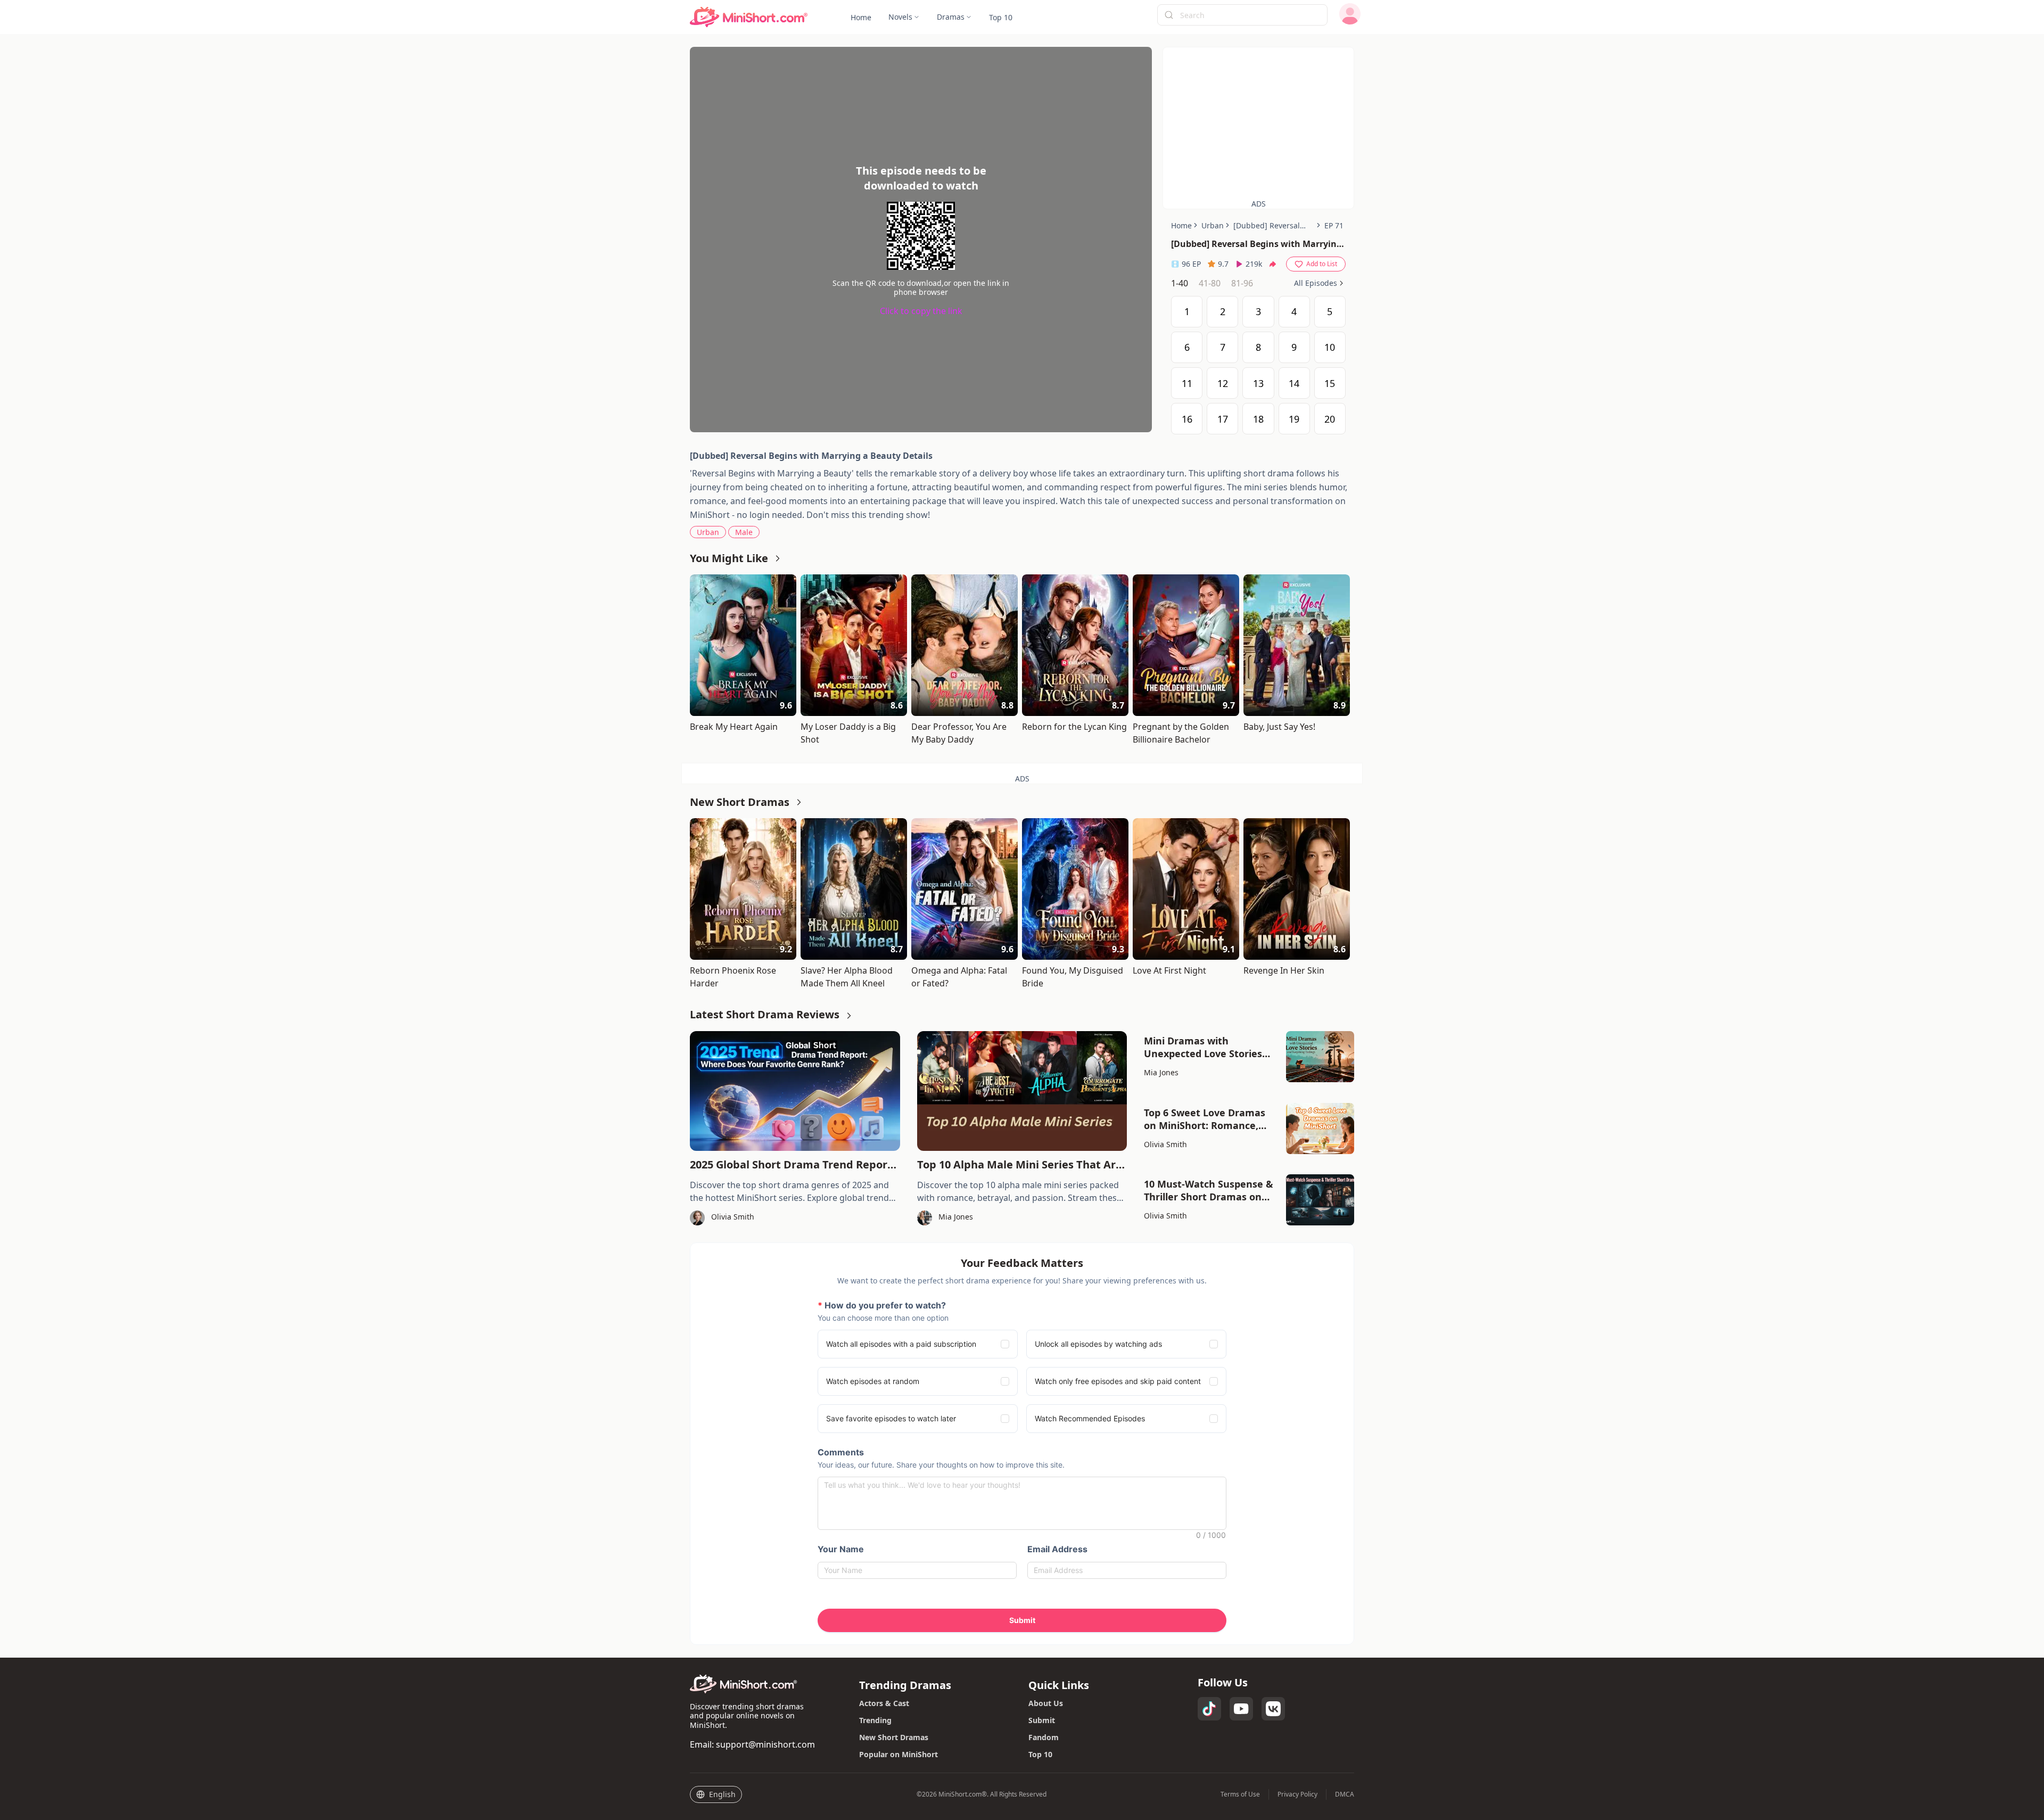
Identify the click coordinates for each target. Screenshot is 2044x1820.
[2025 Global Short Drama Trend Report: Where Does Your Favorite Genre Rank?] (795, 1091)
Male (744, 532)
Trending (875, 1720)
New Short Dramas (894, 1737)
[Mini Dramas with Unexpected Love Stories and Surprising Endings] (1320, 1057)
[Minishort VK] (1273, 1709)
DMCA (1345, 1794)
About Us (1046, 1703)
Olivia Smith (1165, 1144)
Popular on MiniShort (899, 1754)
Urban (708, 532)
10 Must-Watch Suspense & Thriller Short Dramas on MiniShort (1209, 1190)
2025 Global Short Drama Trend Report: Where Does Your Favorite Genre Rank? (793, 1165)
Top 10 (1040, 1754)
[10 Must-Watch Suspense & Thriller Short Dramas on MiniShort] (1320, 1200)
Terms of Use (1240, 1794)
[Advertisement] (1258, 122)
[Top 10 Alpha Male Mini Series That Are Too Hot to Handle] (1022, 1091)
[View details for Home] (749, 17)
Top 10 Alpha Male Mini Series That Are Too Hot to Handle (1020, 1165)
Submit (1042, 1720)
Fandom (1044, 1737)
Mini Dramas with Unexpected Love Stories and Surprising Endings (1203, 1047)
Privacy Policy (1297, 1794)
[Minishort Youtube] (1241, 1709)
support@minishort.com (765, 1744)
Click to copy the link (921, 311)
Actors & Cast (884, 1703)
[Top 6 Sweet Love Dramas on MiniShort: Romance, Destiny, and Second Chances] (1320, 1129)
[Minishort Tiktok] (1209, 1709)
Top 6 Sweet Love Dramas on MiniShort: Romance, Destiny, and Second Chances (1205, 1119)
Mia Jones (1161, 1072)
